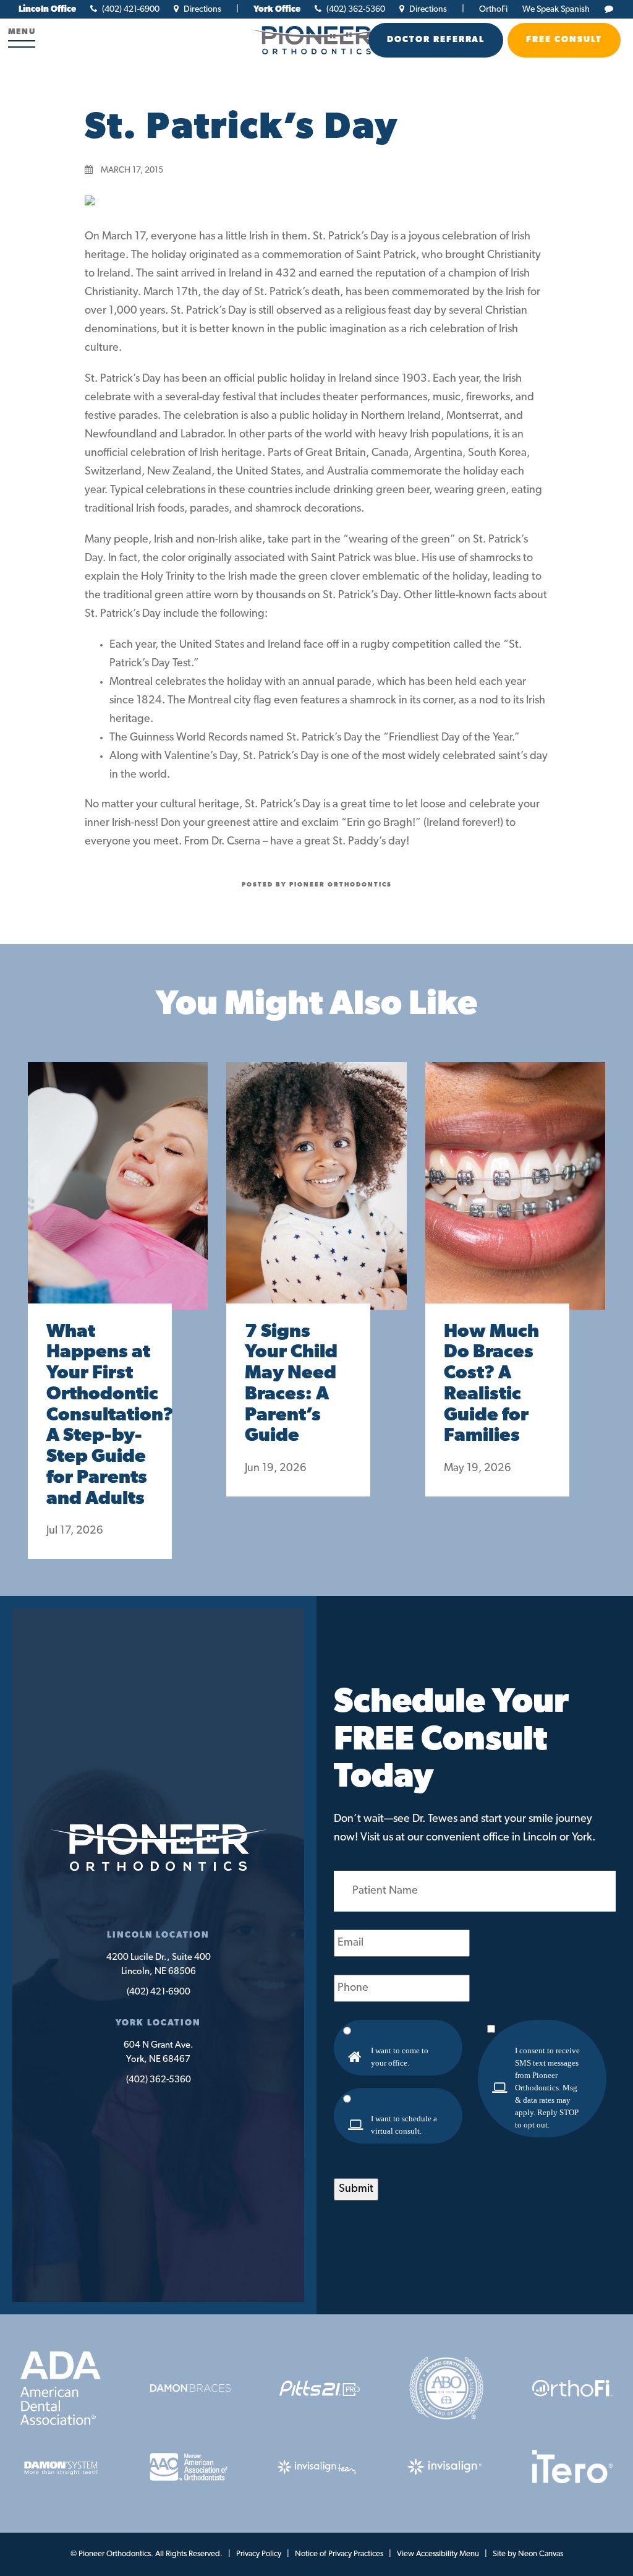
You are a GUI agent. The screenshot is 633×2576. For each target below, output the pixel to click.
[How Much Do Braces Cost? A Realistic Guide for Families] (515, 1198)
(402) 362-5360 (355, 10)
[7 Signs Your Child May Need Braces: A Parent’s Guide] (316, 1198)
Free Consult (564, 40)
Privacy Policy (259, 2554)
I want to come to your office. (400, 2057)
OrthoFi (493, 10)
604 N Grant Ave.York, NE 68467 (159, 2053)
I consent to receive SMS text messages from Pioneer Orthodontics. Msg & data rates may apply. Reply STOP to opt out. (547, 2088)
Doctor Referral (436, 40)
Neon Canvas (541, 2554)
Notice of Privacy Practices (339, 2554)
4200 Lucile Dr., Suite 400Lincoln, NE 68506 (159, 1965)
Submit (356, 2189)
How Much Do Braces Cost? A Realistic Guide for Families (491, 1385)
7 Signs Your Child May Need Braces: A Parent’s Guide (291, 1385)
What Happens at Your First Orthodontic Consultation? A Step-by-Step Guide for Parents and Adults (100, 1416)
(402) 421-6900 (130, 10)
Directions (202, 10)
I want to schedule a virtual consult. (404, 2125)
